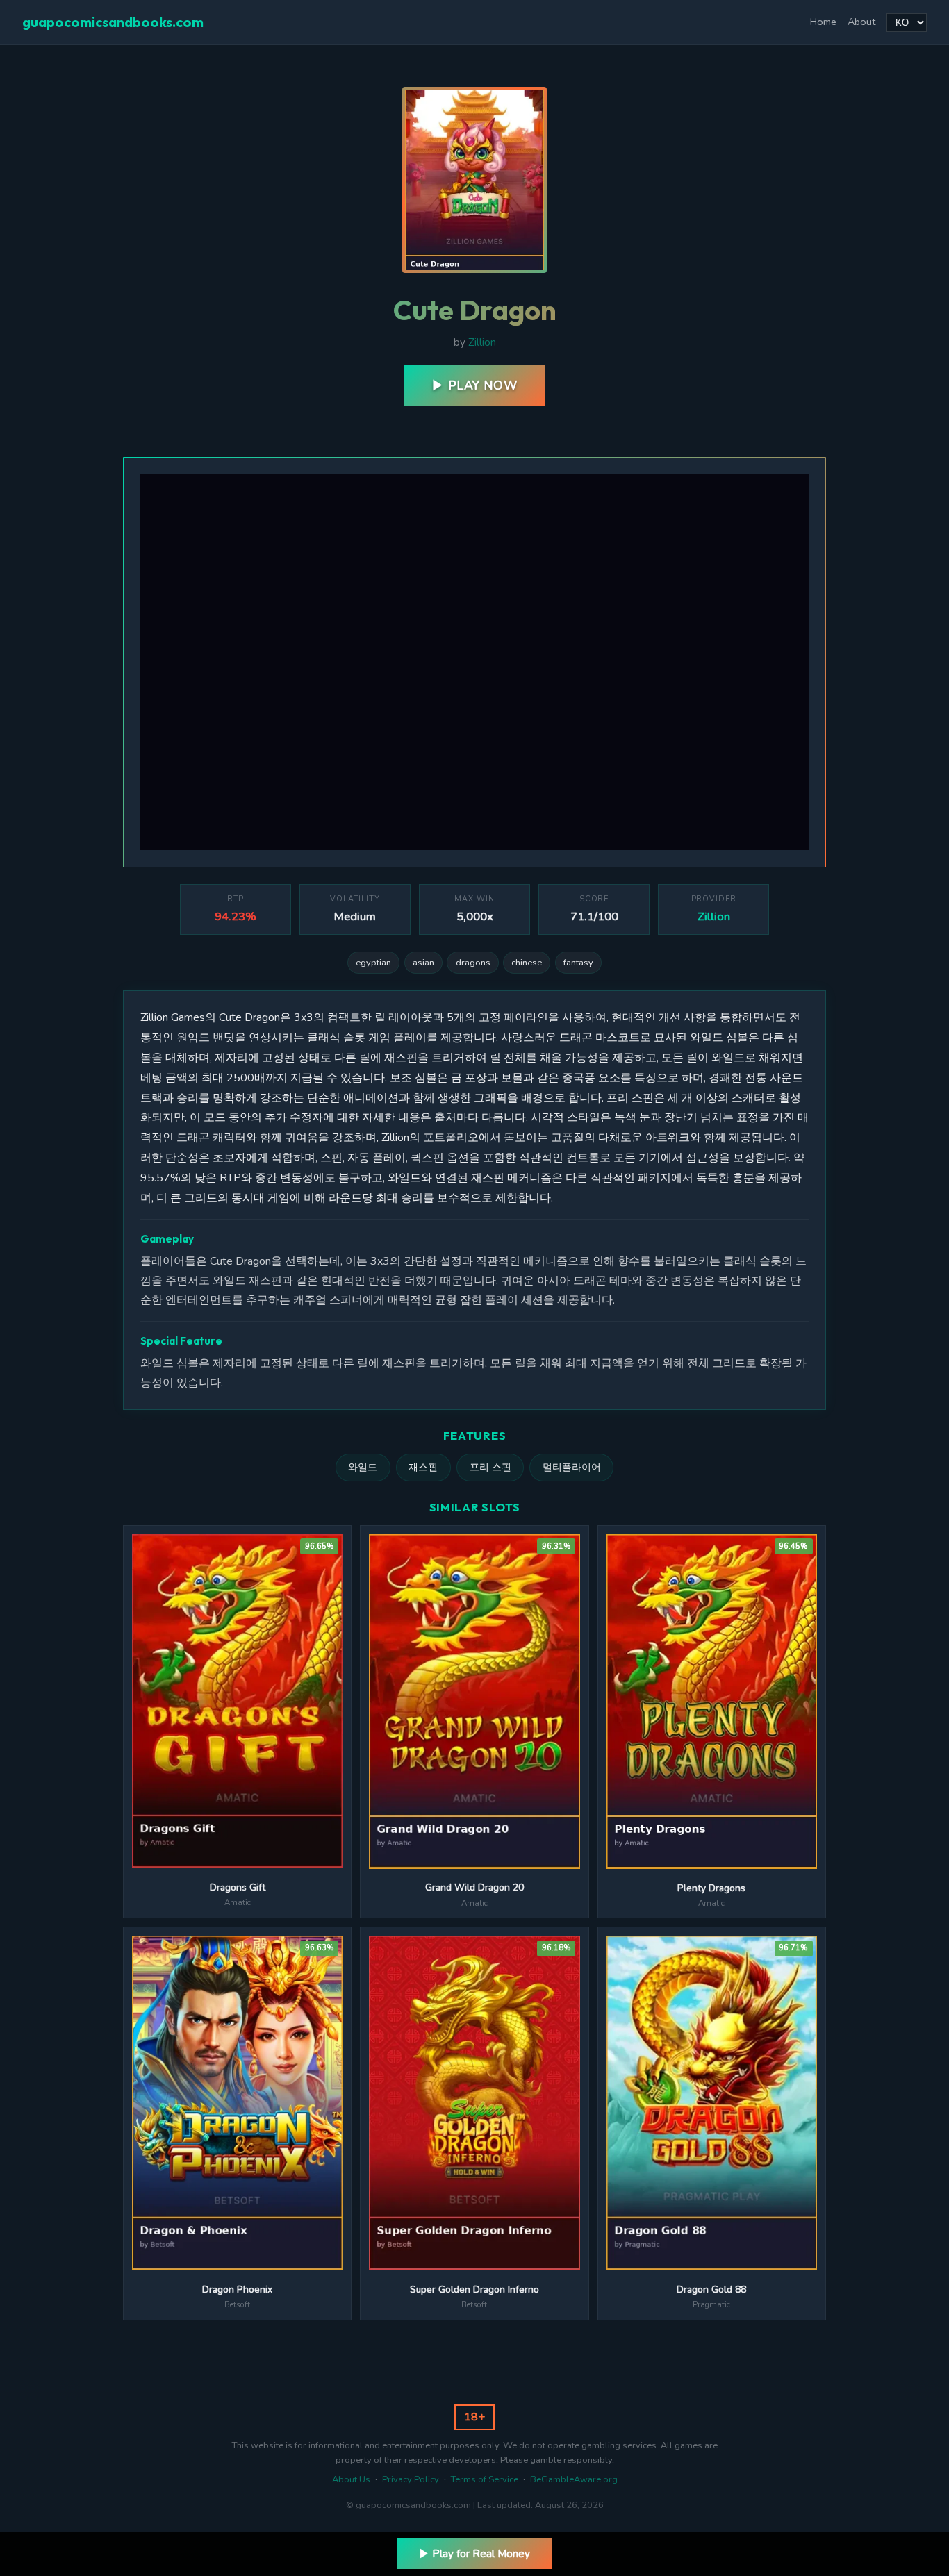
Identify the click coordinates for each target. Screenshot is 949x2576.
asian (423, 963)
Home (823, 22)
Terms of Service (485, 2479)
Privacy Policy (411, 2479)
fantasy (578, 963)
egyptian (373, 963)
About (861, 22)
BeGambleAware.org (574, 2479)
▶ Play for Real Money (474, 2554)
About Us (351, 2479)
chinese (527, 963)
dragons (473, 963)
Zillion (482, 342)
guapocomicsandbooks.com (113, 22)
